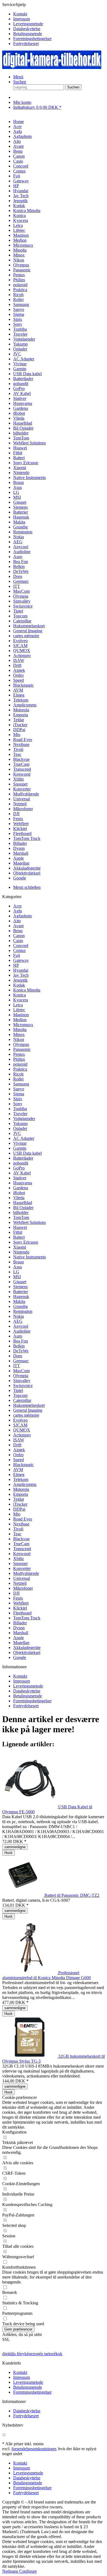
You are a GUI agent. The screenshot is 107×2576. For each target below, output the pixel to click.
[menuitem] (59, 14)
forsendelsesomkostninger (34, 2449)
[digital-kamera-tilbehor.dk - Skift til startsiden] (52, 67)
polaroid (20, 1064)
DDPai (19, 1509)
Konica (19, 995)
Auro (18, 1336)
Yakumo (20, 1123)
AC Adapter (24, 1138)
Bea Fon (21, 1341)
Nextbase (21, 1524)
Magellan (21, 1643)
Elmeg (19, 1474)
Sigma (19, 1094)
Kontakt (20, 14)
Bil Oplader (23, 1208)
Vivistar (20, 1143)
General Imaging (28, 1410)
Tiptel (18, 1390)
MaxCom (21, 1371)
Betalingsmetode (28, 34)
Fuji (17, 955)
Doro (18, 1356)
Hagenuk (21, 1297)
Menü (18, 77)
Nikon (19, 1039)
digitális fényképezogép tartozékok (32, 2354)
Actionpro (22, 1435)
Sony (18, 1104)
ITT (17, 1366)
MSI (17, 1277)
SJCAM (20, 1425)
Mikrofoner (23, 1588)
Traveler (20, 1114)
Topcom (20, 1395)
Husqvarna (23, 1183)
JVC (17, 1133)
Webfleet (21, 1603)
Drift (17, 1445)
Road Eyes (23, 1519)
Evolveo (20, 1420)
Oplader (20, 1128)
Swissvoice (23, 1386)
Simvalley (22, 1381)
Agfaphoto (22, 916)
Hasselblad (23, 1203)
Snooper (20, 1563)
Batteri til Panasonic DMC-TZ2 (72, 1895)
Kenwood (22, 1554)
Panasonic (22, 1049)
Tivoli (18, 1529)
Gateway (21, 960)
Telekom (21, 1479)
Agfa (18, 911)
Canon (19, 936)
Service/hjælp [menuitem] (27, 24)
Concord (21, 946)
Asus (18, 1267)
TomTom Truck (27, 1618)
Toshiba (20, 1109)
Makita (19, 1301)
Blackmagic (23, 1465)
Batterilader (23, 1158)
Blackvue (21, 1539)
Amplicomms (25, 1484)
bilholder (21, 1212)
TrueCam (21, 1544)
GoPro (19, 1168)
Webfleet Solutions (29, 1222)
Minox (19, 1034)
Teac (17, 1534)
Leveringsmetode (28, 24)
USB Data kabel (27, 1153)
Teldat (19, 1499)
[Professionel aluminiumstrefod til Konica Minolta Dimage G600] (30, 1973)
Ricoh (18, 1074)
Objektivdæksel (27, 1652)
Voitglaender (24, 1119)
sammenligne (15, 1847)
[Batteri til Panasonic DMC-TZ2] (23, 1895)
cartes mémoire (26, 1415)
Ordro (18, 1455)
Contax (19, 950)
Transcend (22, 1549)
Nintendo (21, 1252)
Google (20, 1657)
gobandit (21, 1163)
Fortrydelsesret (26, 44)
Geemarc (21, 1361)
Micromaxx (23, 1025)
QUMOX (22, 1430)
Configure (28, 2571)
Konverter (22, 1568)
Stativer (20, 1178)
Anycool (21, 1326)
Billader (20, 1623)
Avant (18, 926)
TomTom (21, 1217)
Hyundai (21, 970)
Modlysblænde (26, 1573)
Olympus (21, 1044)
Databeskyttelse (27, 29)
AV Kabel (22, 1173)
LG (16, 1272)
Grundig (20, 1306)
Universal (22, 1578)
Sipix (18, 1099)
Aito (17, 921)
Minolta (20, 1030)
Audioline (22, 1331)
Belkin (19, 1346)
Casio (18, 941)
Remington (23, 1311)
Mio (17, 1514)
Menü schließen (27, 887)
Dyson (19, 1628)
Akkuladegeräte (27, 1648)
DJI (16, 1593)
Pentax (19, 1054)
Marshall (21, 1633)
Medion (20, 1020)
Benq (18, 931)
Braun (19, 1262)
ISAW (19, 1440)
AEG (18, 1321)
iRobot (19, 1193)
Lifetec (19, 1010)
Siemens (20, 1287)
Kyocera (21, 1000)
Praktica (20, 1069)
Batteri (19, 1237)
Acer (17, 906)
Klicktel (20, 1608)
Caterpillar (22, 1400)
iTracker (20, 1504)
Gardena (21, 1188)
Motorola (21, 1489)
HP (16, 965)
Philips (19, 1059)
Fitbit (18, 1232)
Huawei (20, 1227)
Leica (18, 1005)
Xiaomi (20, 1247)
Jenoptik (20, 980)
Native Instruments (29, 1257)
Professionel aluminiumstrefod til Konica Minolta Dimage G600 (47, 1975)
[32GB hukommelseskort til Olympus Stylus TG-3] (30, 2056)
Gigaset (20, 1282)
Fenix (18, 1598)
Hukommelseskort (29, 1405)
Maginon (21, 1015)
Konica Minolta (27, 990)
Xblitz (19, 1559)
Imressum (22, 19)
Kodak (19, 985)
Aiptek (19, 1450)
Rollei (18, 1079)
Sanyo (19, 1089)
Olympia (21, 1376)
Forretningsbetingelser (32, 39)
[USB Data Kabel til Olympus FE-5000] (30, 1807)
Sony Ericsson (26, 1242)
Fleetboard (22, 1613)
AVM (18, 1470)
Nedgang (11, 2571)
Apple (19, 1638)
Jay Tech (21, 975)
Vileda (19, 1198)
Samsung (21, 1084)
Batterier (21, 1292)
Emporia (21, 1494)
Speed (19, 1460)
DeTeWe (21, 1351)
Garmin (20, 1148)
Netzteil (20, 1583)
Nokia (19, 1316)
